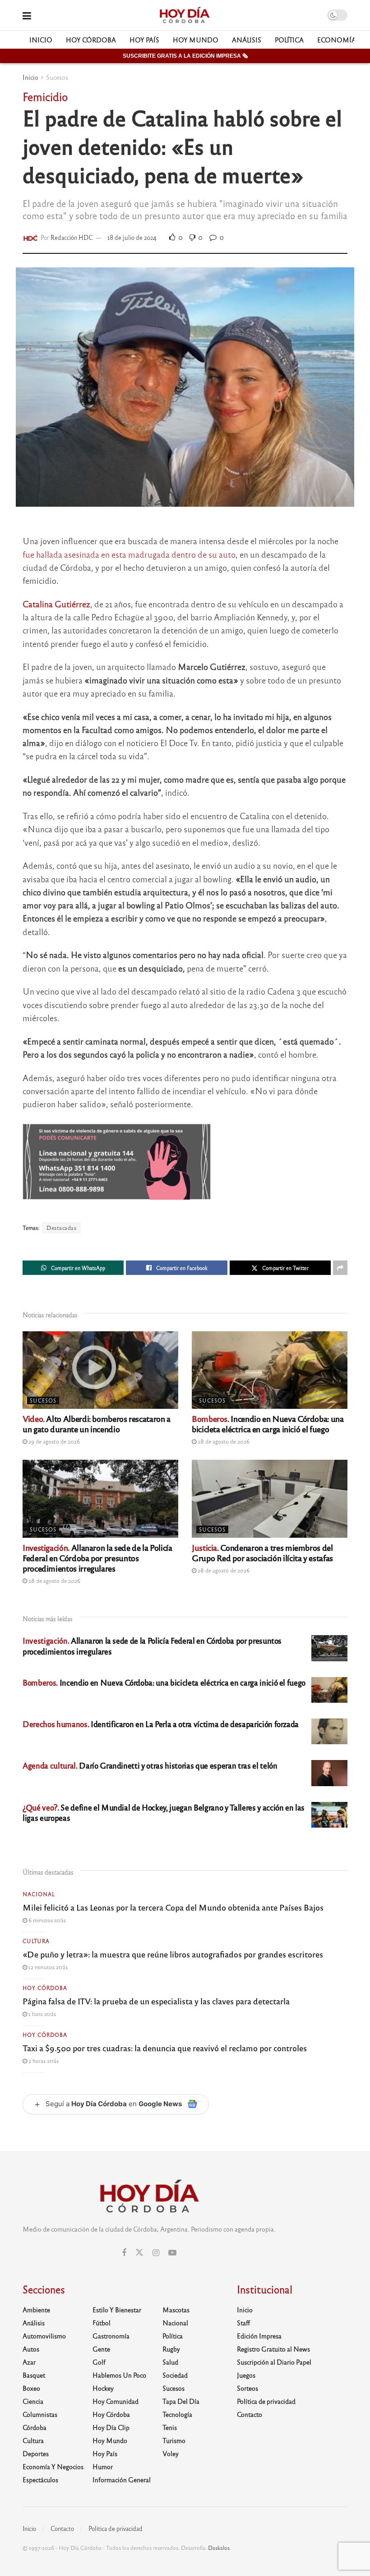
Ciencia (33, 2401)
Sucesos (57, 77)
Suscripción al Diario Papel (274, 2362)
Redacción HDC (72, 237)
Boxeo (31, 2388)
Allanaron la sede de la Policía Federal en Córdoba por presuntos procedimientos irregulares (97, 1558)
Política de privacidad (266, 2401)
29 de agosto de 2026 (53, 1441)
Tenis (170, 2427)
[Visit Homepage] (184, 15)
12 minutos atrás (47, 1967)
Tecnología (177, 2414)
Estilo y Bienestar (117, 2310)
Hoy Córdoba (91, 40)
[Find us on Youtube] (172, 2253)
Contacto (250, 2414)
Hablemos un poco (119, 2375)
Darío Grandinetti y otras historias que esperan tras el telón (150, 1765)
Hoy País (144, 40)
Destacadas (61, 1228)
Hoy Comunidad (116, 2401)
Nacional (39, 1894)
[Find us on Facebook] (124, 2253)
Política (289, 40)
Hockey (103, 2388)
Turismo (174, 2440)
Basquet (34, 2375)
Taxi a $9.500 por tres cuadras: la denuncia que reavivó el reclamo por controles (165, 2048)
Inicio (41, 40)
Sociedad (175, 2375)
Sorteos (247, 2388)
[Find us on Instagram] (156, 2253)
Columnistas (40, 2414)
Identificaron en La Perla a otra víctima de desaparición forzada (161, 1724)
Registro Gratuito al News (273, 2349)
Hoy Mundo (196, 40)
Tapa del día (181, 2401)
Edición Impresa (259, 2336)
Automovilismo (44, 2336)
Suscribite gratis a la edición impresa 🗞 (185, 56)
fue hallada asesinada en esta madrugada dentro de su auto (129, 554)
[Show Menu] (27, 15)
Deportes (36, 2453)
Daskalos (219, 2548)
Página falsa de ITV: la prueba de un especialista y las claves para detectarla (156, 2001)
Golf (99, 2362)
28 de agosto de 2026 (223, 1441)
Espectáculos (40, 2480)
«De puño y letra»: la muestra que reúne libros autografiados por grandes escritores (173, 1954)
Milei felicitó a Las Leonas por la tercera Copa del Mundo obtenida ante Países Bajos (173, 1907)
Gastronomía (111, 2336)
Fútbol (102, 2323)
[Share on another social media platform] (340, 1268)
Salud (170, 2362)
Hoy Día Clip (111, 2427)
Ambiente (36, 2310)
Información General (122, 2480)
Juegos (246, 2375)
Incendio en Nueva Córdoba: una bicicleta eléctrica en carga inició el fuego (268, 1423)
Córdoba (35, 2427)
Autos (31, 2349)
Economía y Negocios (53, 2466)
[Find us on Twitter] (139, 2253)
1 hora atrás (42, 2014)
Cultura (36, 1941)
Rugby (171, 2349)
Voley (171, 2453)
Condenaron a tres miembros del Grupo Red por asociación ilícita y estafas (262, 1552)
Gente (101, 2349)
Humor (103, 2466)
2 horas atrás (43, 2061)
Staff (243, 2323)
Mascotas (176, 2310)
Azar (29, 2362)
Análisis (247, 40)
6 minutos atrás (46, 1920)
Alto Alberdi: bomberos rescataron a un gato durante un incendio (97, 1423)
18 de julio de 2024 (132, 237)
